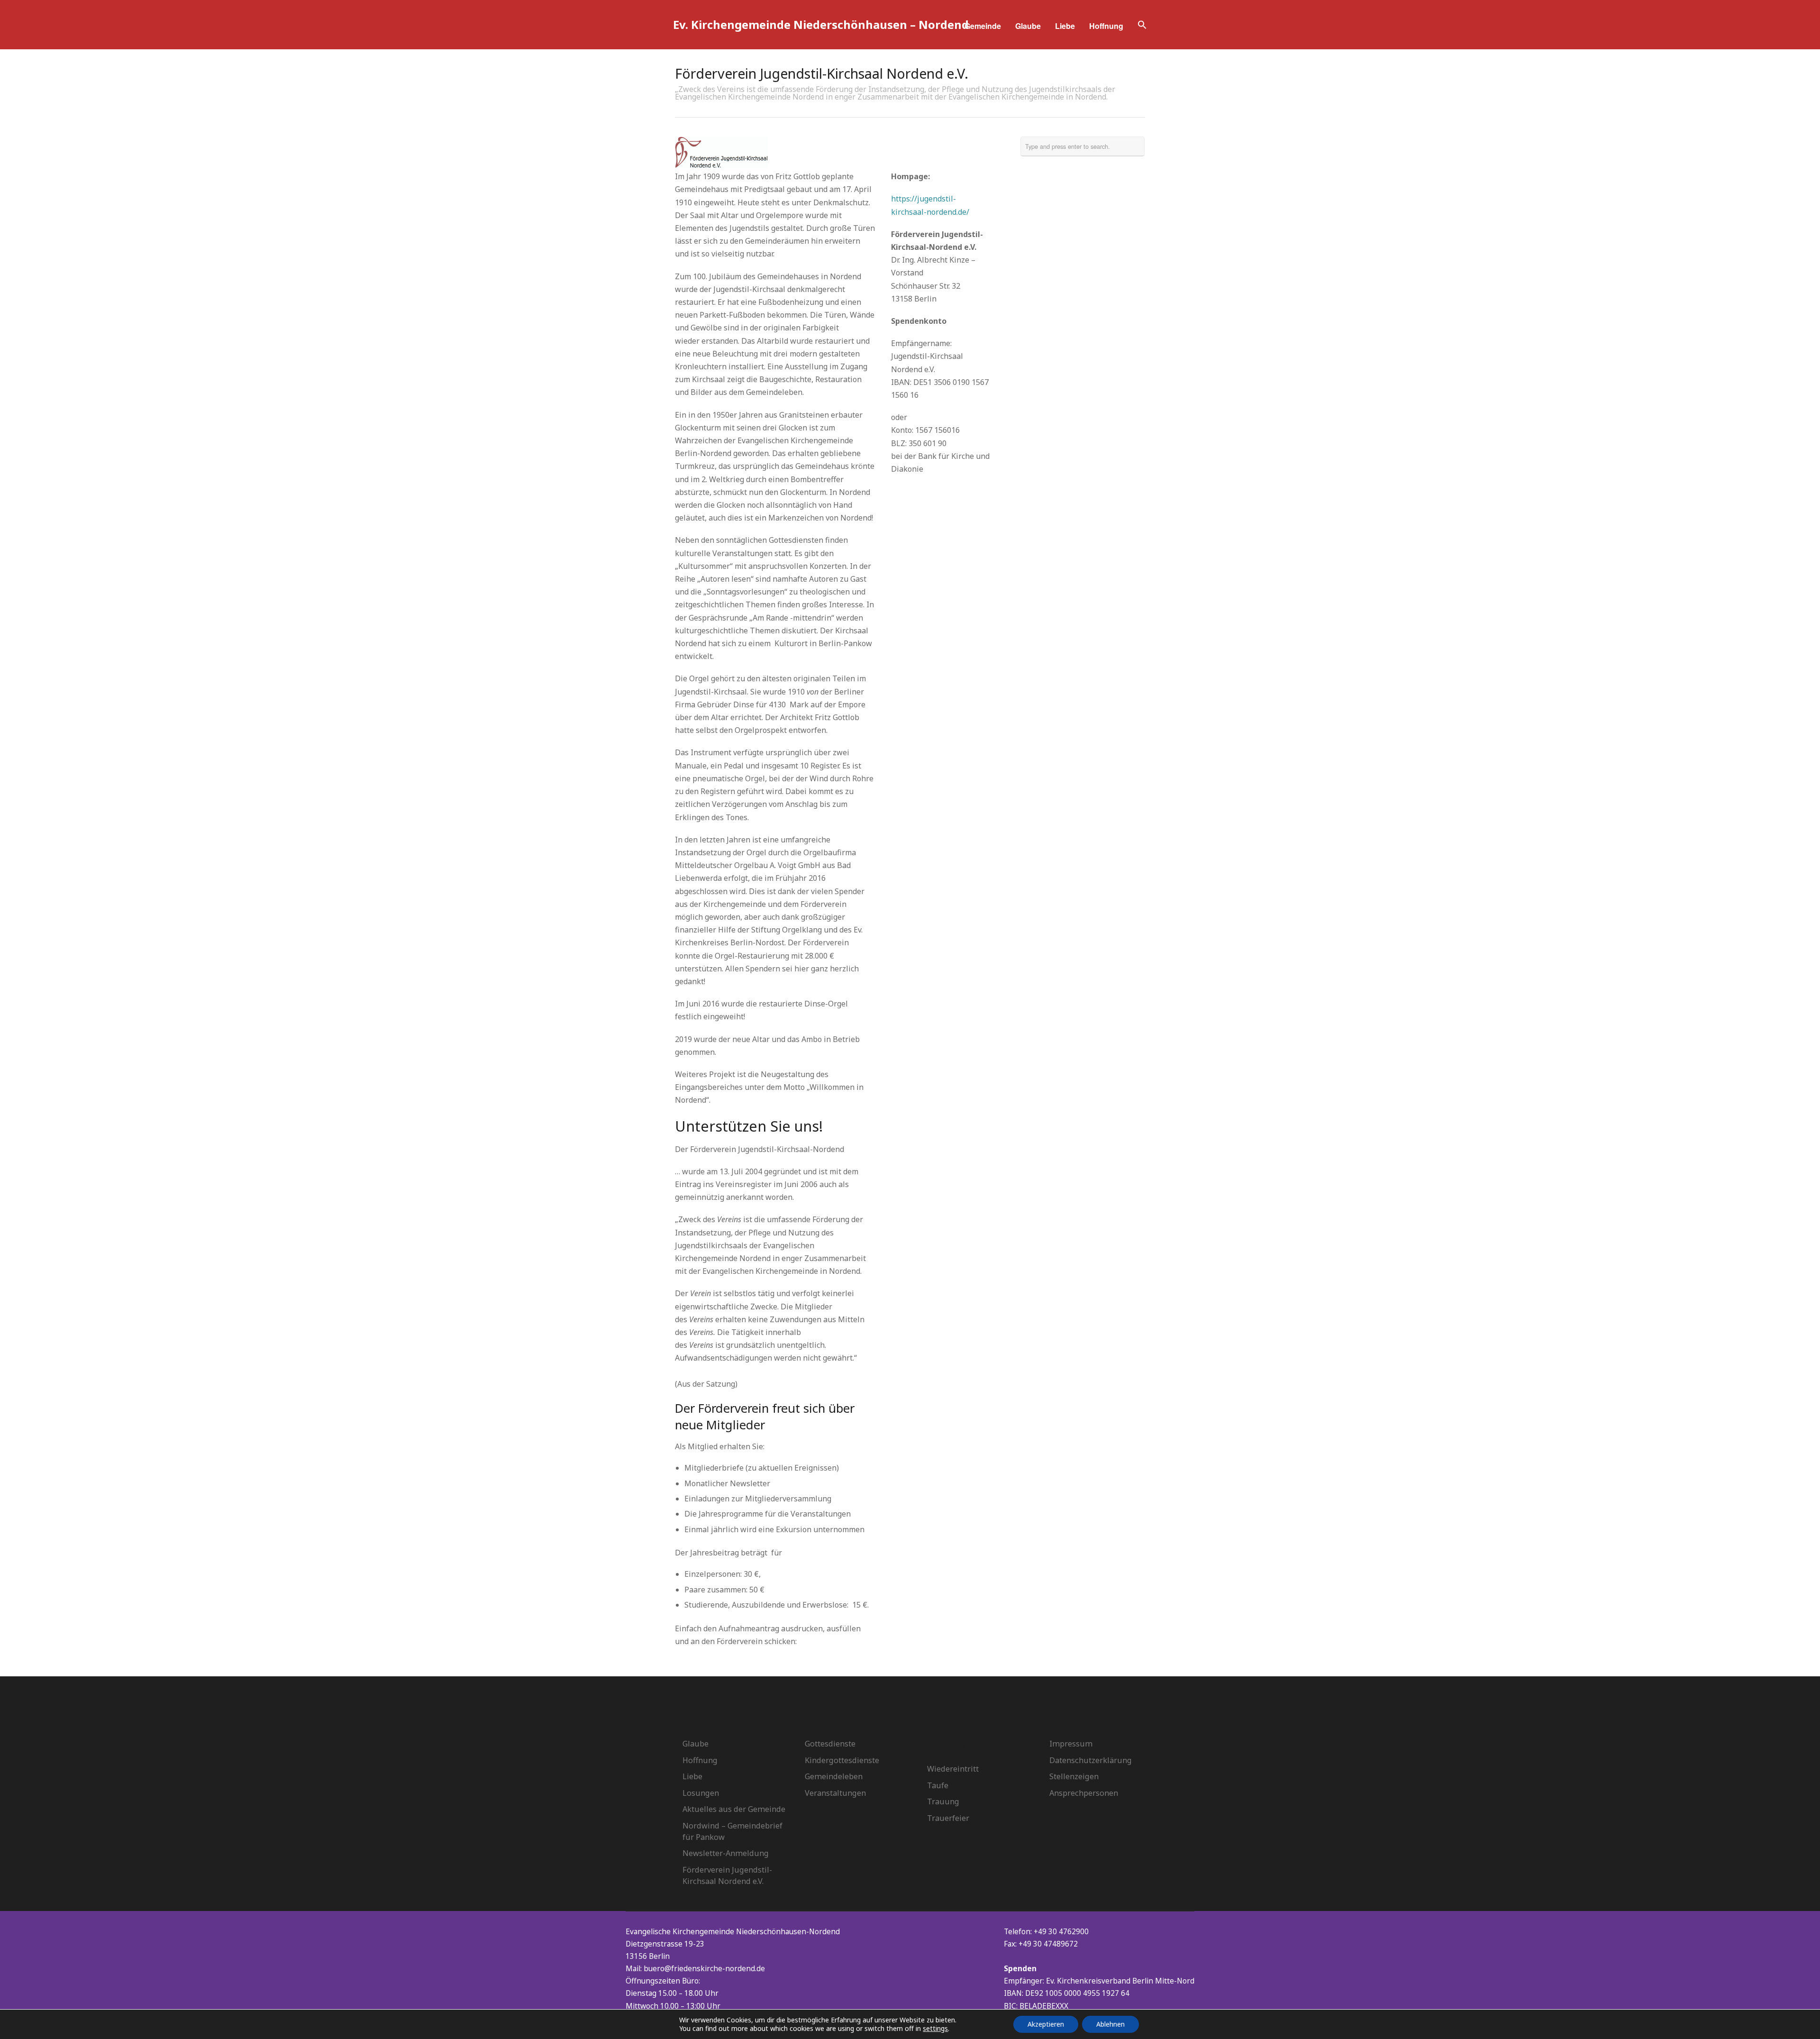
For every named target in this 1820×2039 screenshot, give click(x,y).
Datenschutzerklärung (1091, 1760)
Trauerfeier (948, 1818)
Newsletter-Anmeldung (726, 1853)
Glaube (1028, 26)
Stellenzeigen (1074, 1776)
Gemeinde (983, 26)
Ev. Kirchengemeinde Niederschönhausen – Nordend (821, 24)
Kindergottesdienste (842, 1760)
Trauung (943, 1801)
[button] (1142, 26)
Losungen (701, 1793)
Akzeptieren (1046, 2024)
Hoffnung (1106, 26)
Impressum (1071, 1744)
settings (935, 2029)
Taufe (938, 1785)
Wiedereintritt (953, 1769)
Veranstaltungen (835, 1793)
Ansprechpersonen (1084, 1793)
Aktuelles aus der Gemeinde (734, 1809)
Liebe (1065, 26)
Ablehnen (1110, 2024)
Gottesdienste (830, 1744)
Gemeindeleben (834, 1776)
